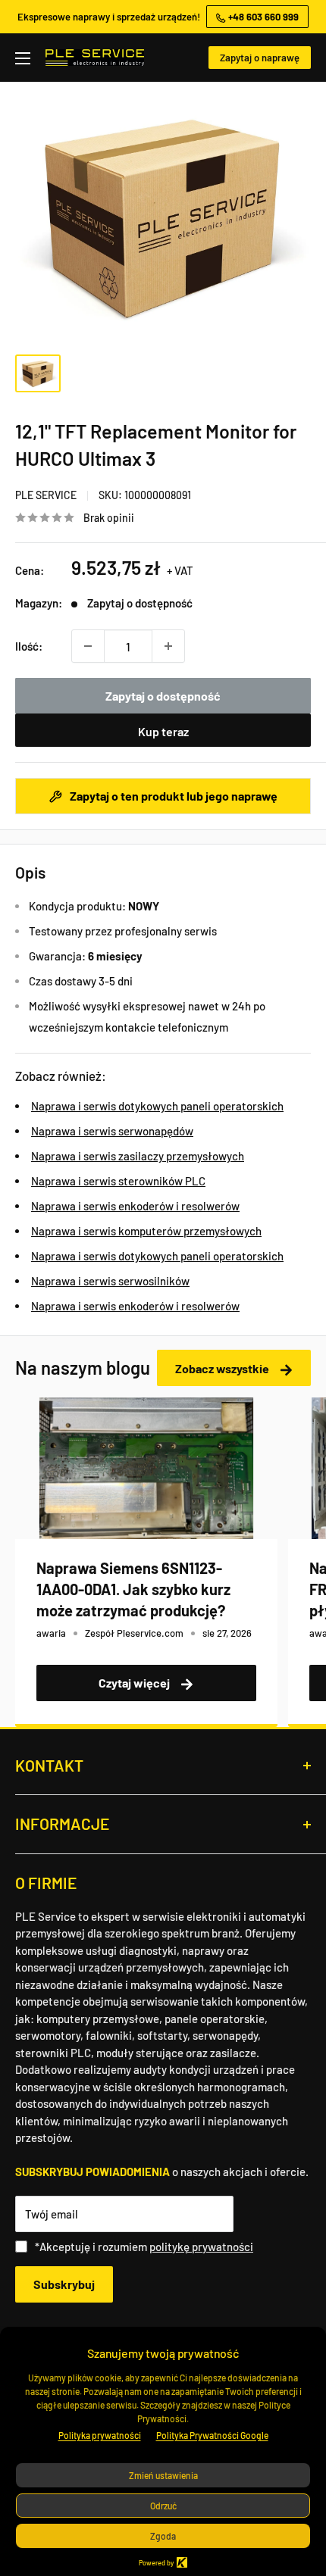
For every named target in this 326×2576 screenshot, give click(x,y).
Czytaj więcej (135, 1683)
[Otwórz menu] (23, 58)
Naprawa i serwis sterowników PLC (118, 1181)
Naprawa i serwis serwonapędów (112, 1131)
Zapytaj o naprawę (260, 58)
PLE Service (46, 495)
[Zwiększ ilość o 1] (168, 646)
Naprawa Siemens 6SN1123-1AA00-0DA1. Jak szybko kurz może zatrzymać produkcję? (133, 1589)
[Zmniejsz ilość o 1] (88, 646)
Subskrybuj (64, 2284)
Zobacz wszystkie (223, 1368)
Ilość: (29, 646)
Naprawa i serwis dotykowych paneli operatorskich (157, 1106)
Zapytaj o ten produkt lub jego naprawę (172, 796)
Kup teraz (163, 731)
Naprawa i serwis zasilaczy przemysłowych (138, 1156)
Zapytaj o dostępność (163, 696)
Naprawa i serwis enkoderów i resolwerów (135, 1206)
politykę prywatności (201, 2247)
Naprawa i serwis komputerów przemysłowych (146, 1231)
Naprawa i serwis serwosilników (110, 1281)
